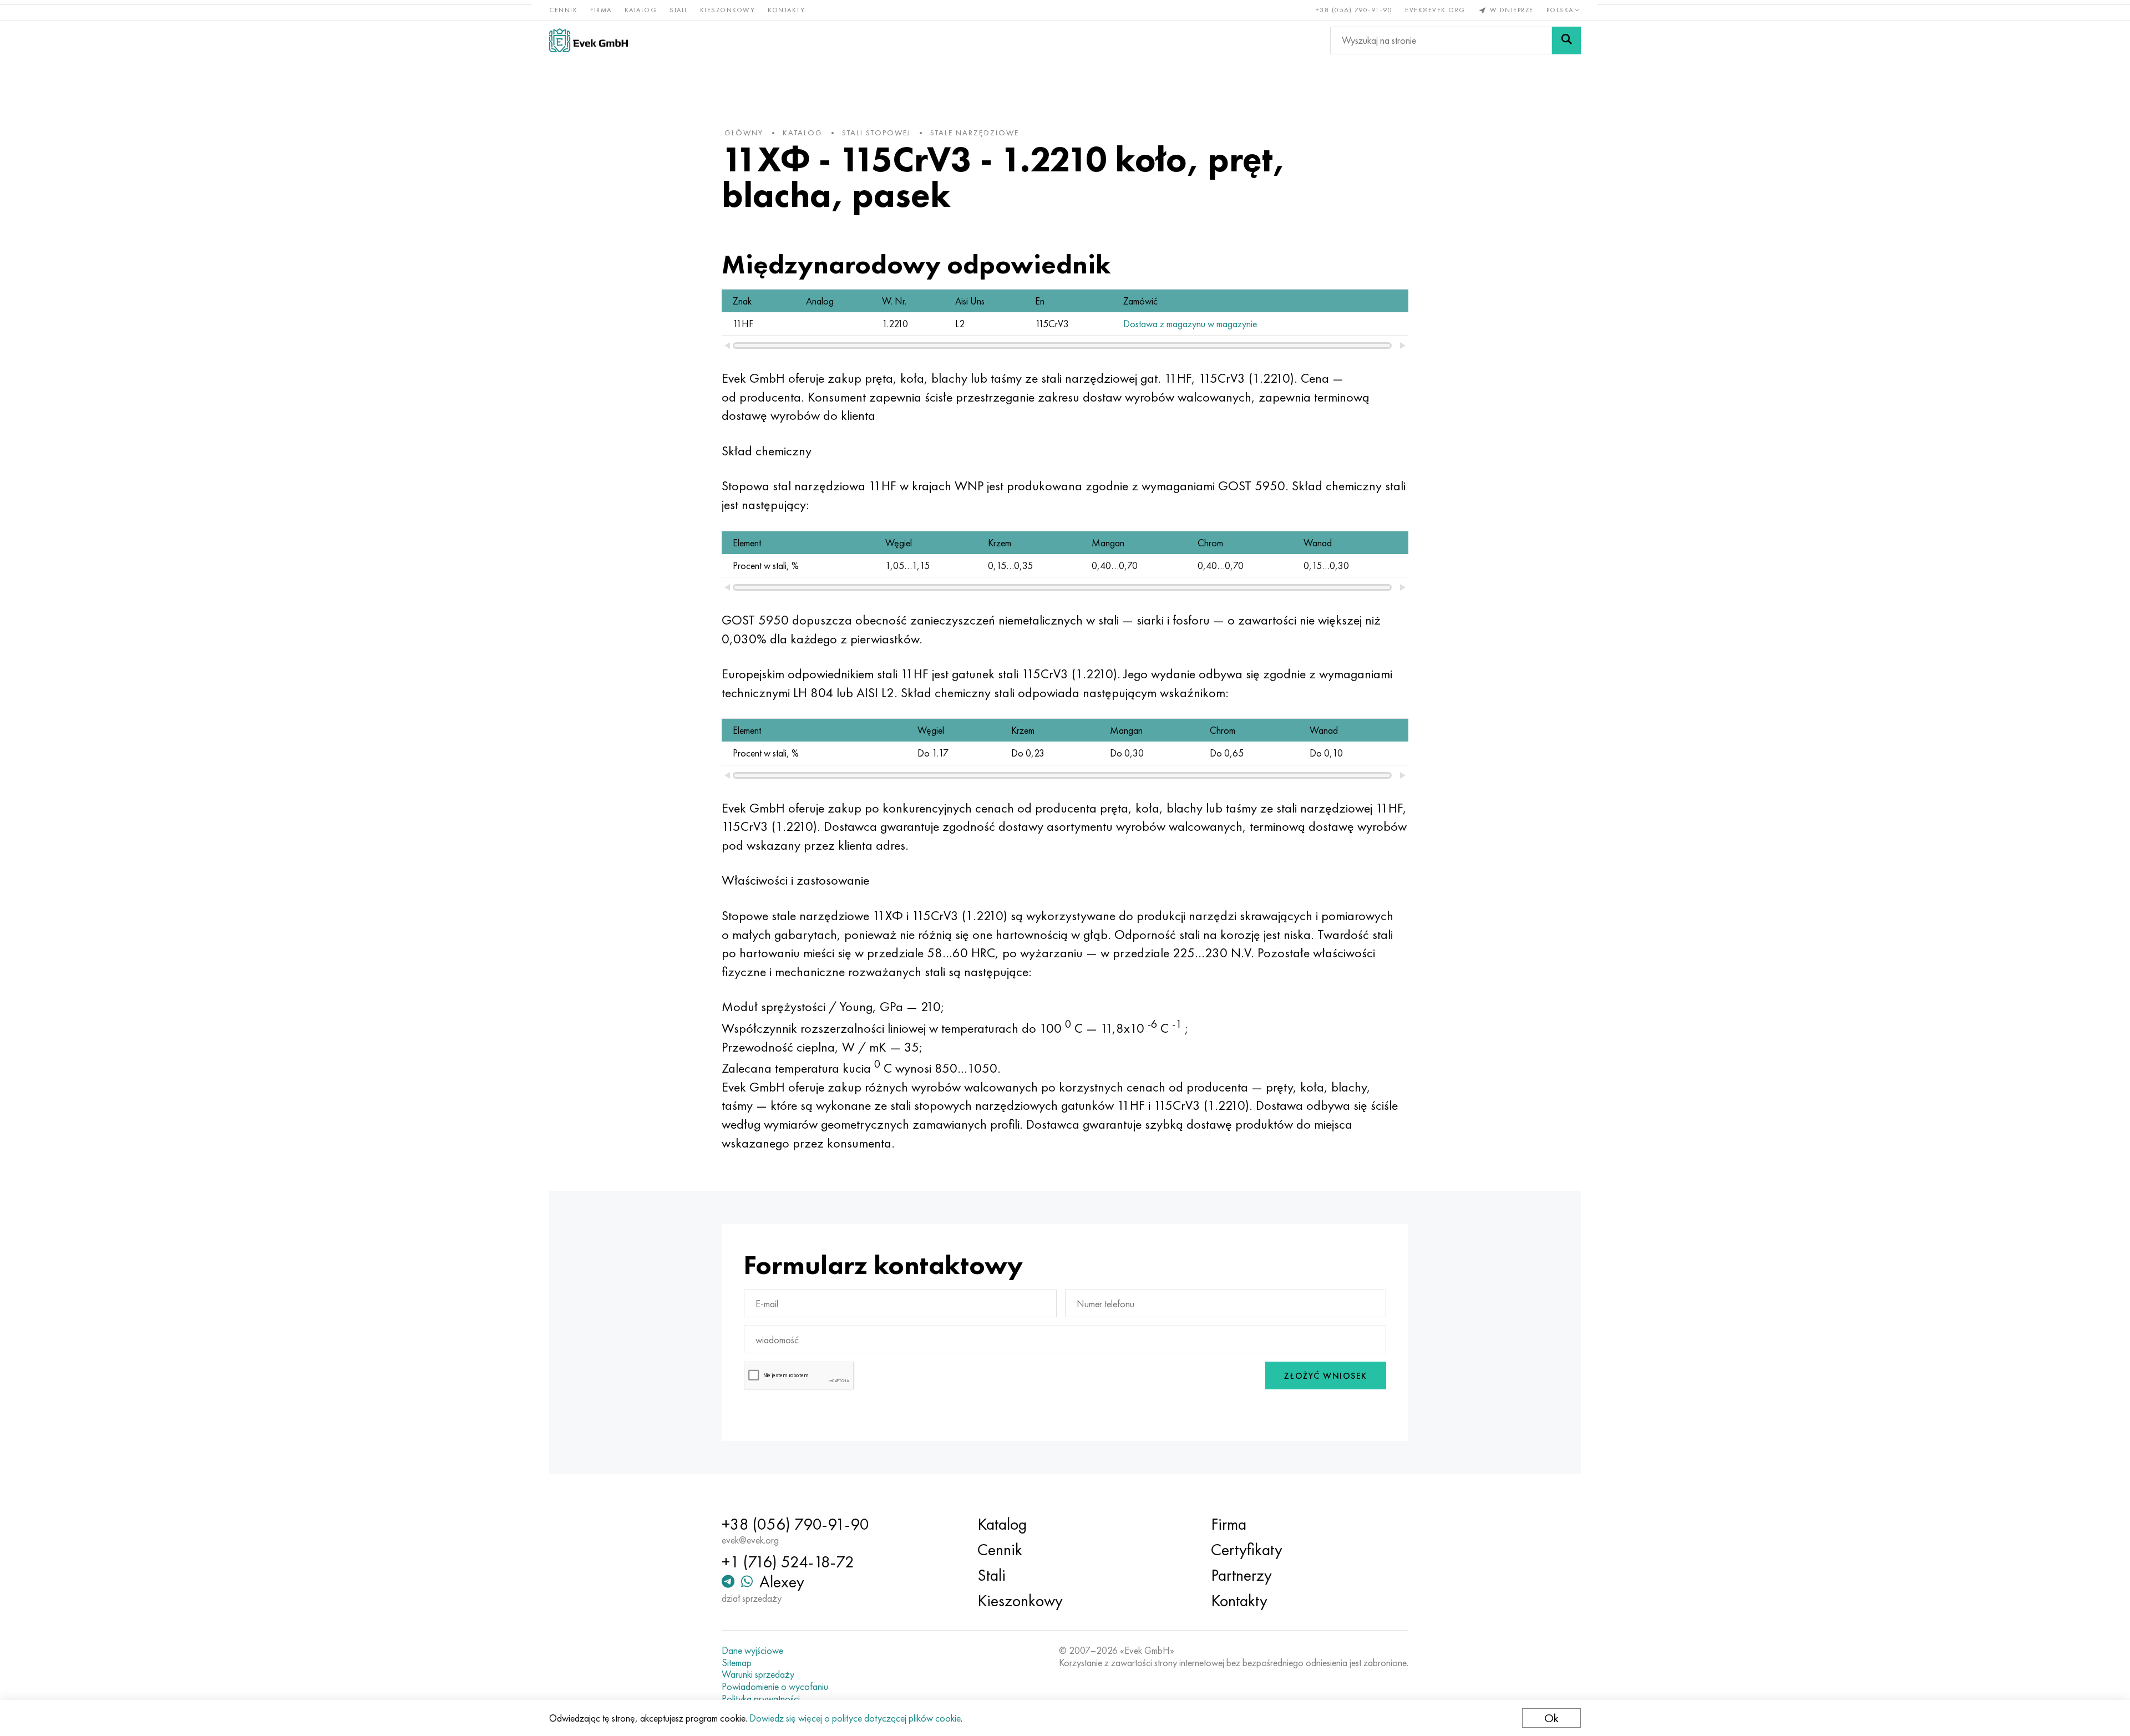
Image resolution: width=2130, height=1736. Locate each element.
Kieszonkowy (728, 10)
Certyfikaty (1247, 1550)
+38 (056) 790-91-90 (1354, 10)
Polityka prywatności (761, 1699)
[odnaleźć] (1566, 40)
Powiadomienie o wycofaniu (775, 1687)
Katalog (641, 10)
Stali (678, 10)
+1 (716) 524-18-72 (788, 1562)
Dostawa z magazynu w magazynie (1190, 324)
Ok (1551, 1718)
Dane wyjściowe (752, 1651)
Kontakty (786, 10)
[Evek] (589, 40)
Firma (601, 10)
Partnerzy (1241, 1575)
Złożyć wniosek (1326, 1376)
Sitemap (737, 1663)
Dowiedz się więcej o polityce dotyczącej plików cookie (855, 1718)
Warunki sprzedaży (758, 1674)
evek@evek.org (1435, 10)
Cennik (563, 10)
